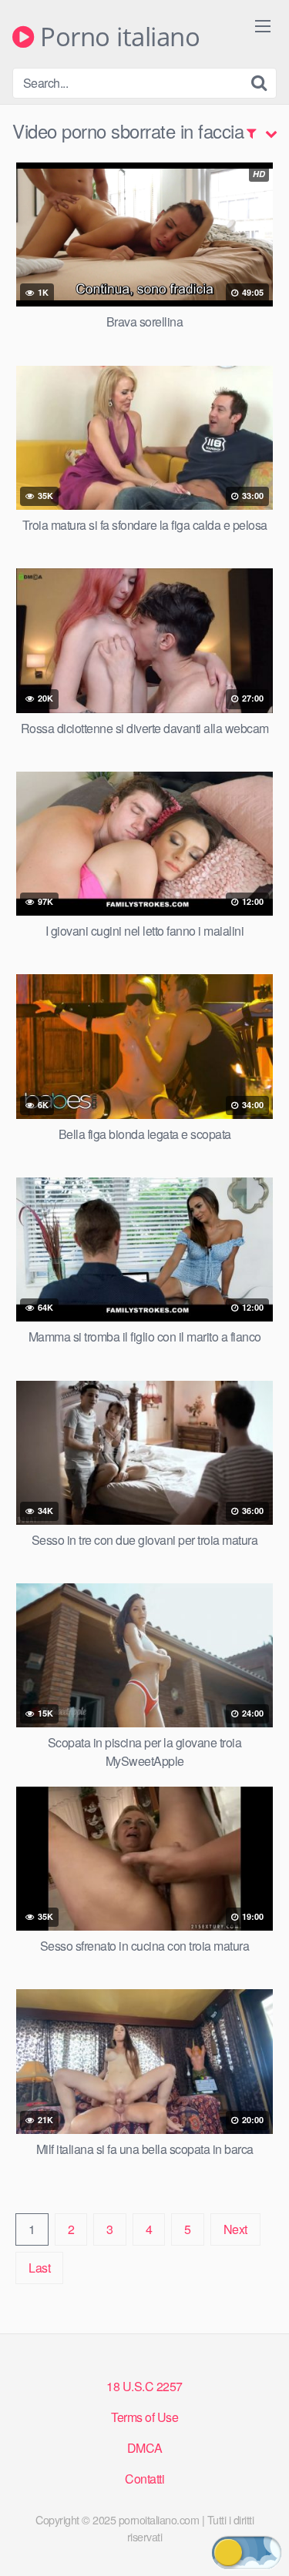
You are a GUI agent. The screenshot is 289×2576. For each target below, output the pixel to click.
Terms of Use (144, 2417)
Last (39, 2268)
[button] (247, 2553)
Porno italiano (117, 37)
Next (235, 2229)
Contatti (144, 2479)
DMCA (145, 2448)
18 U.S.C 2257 (144, 2386)
